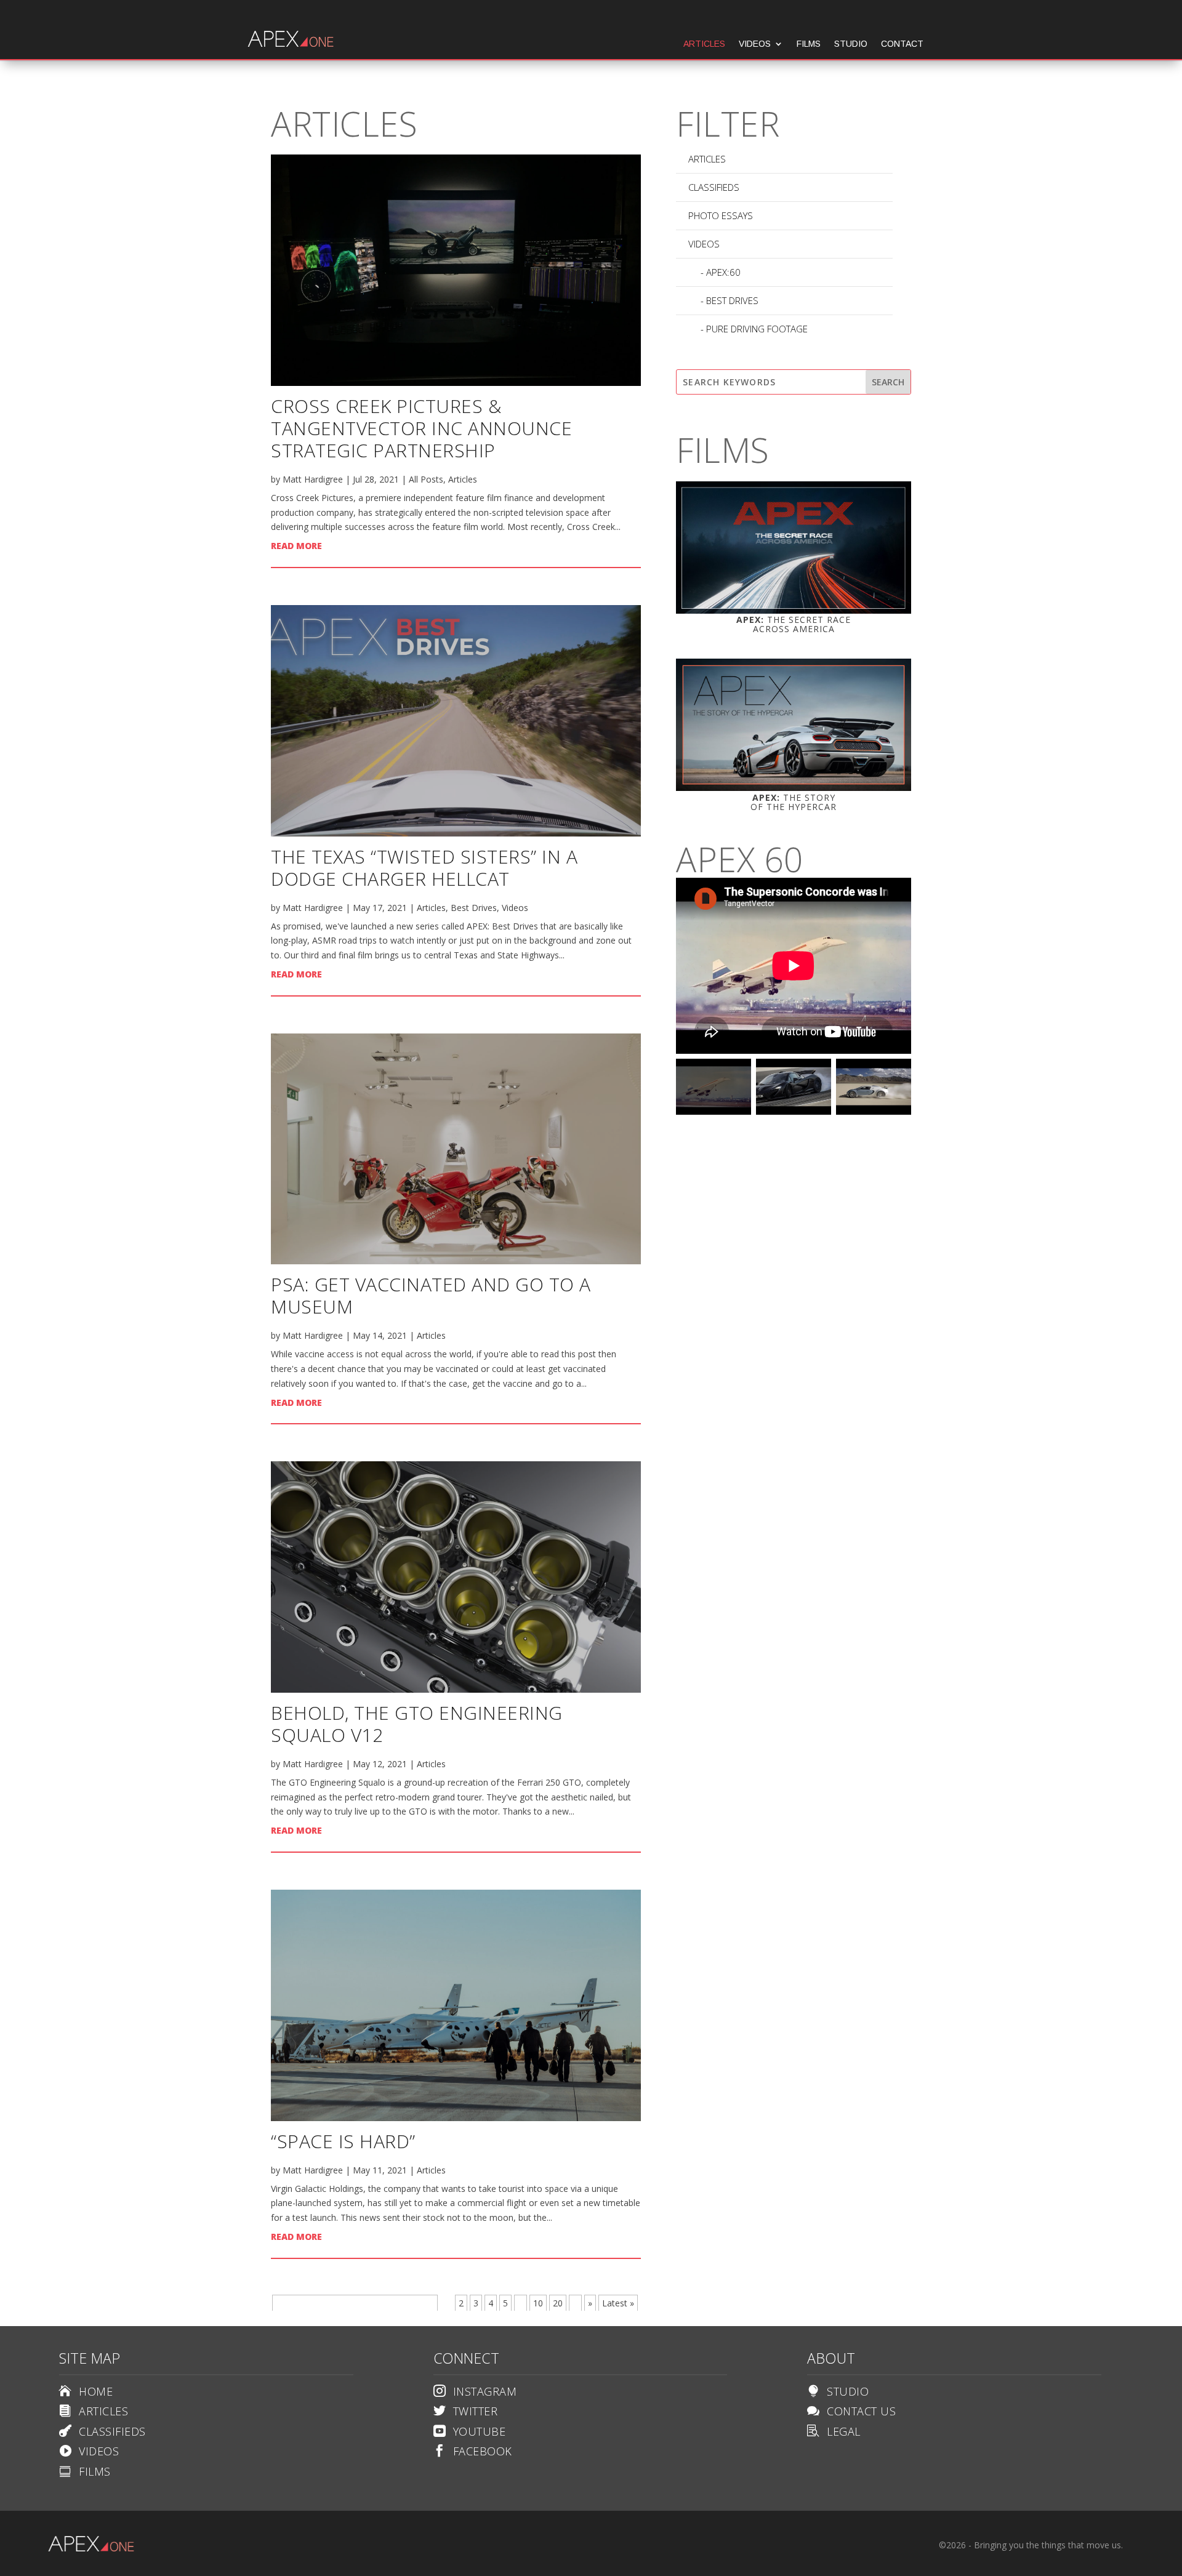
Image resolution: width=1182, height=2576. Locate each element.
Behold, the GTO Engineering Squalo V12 (417, 1724)
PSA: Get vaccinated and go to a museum (431, 1295)
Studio (851, 44)
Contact (902, 44)
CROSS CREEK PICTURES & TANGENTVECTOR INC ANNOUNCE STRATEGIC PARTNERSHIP (421, 428)
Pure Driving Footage (757, 329)
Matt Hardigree (313, 479)
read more (296, 546)
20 (558, 2303)
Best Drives (474, 908)
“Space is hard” (343, 2141)
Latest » (618, 2303)
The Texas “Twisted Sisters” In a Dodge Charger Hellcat (424, 868)
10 (538, 2303)
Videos (755, 44)
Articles (704, 44)
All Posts (426, 479)
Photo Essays (721, 215)
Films (809, 44)
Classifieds (714, 187)
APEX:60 (723, 272)
